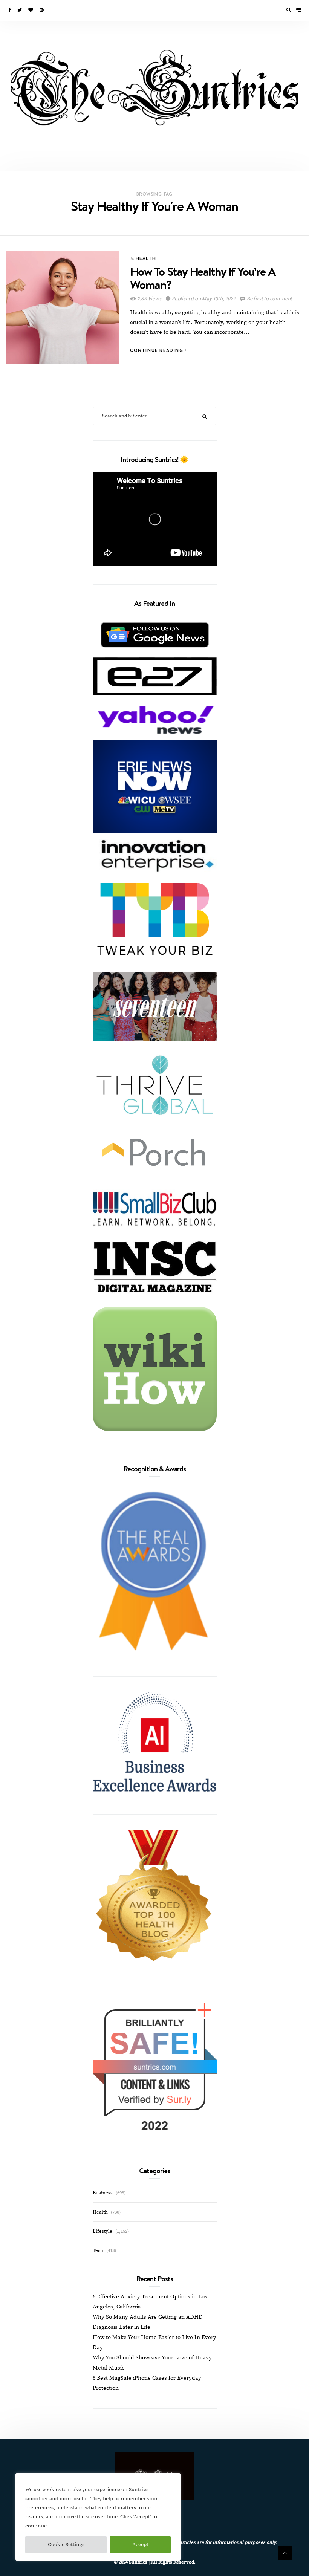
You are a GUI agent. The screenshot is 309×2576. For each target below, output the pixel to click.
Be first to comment (269, 299)
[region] (98, 2517)
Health (146, 258)
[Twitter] (20, 10)
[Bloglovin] (31, 10)
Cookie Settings (66, 2545)
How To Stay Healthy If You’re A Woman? (203, 278)
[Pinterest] (42, 10)
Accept (140, 2545)
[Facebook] (10, 10)
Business (103, 2193)
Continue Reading (158, 350)
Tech (98, 2250)
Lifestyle (102, 2231)
